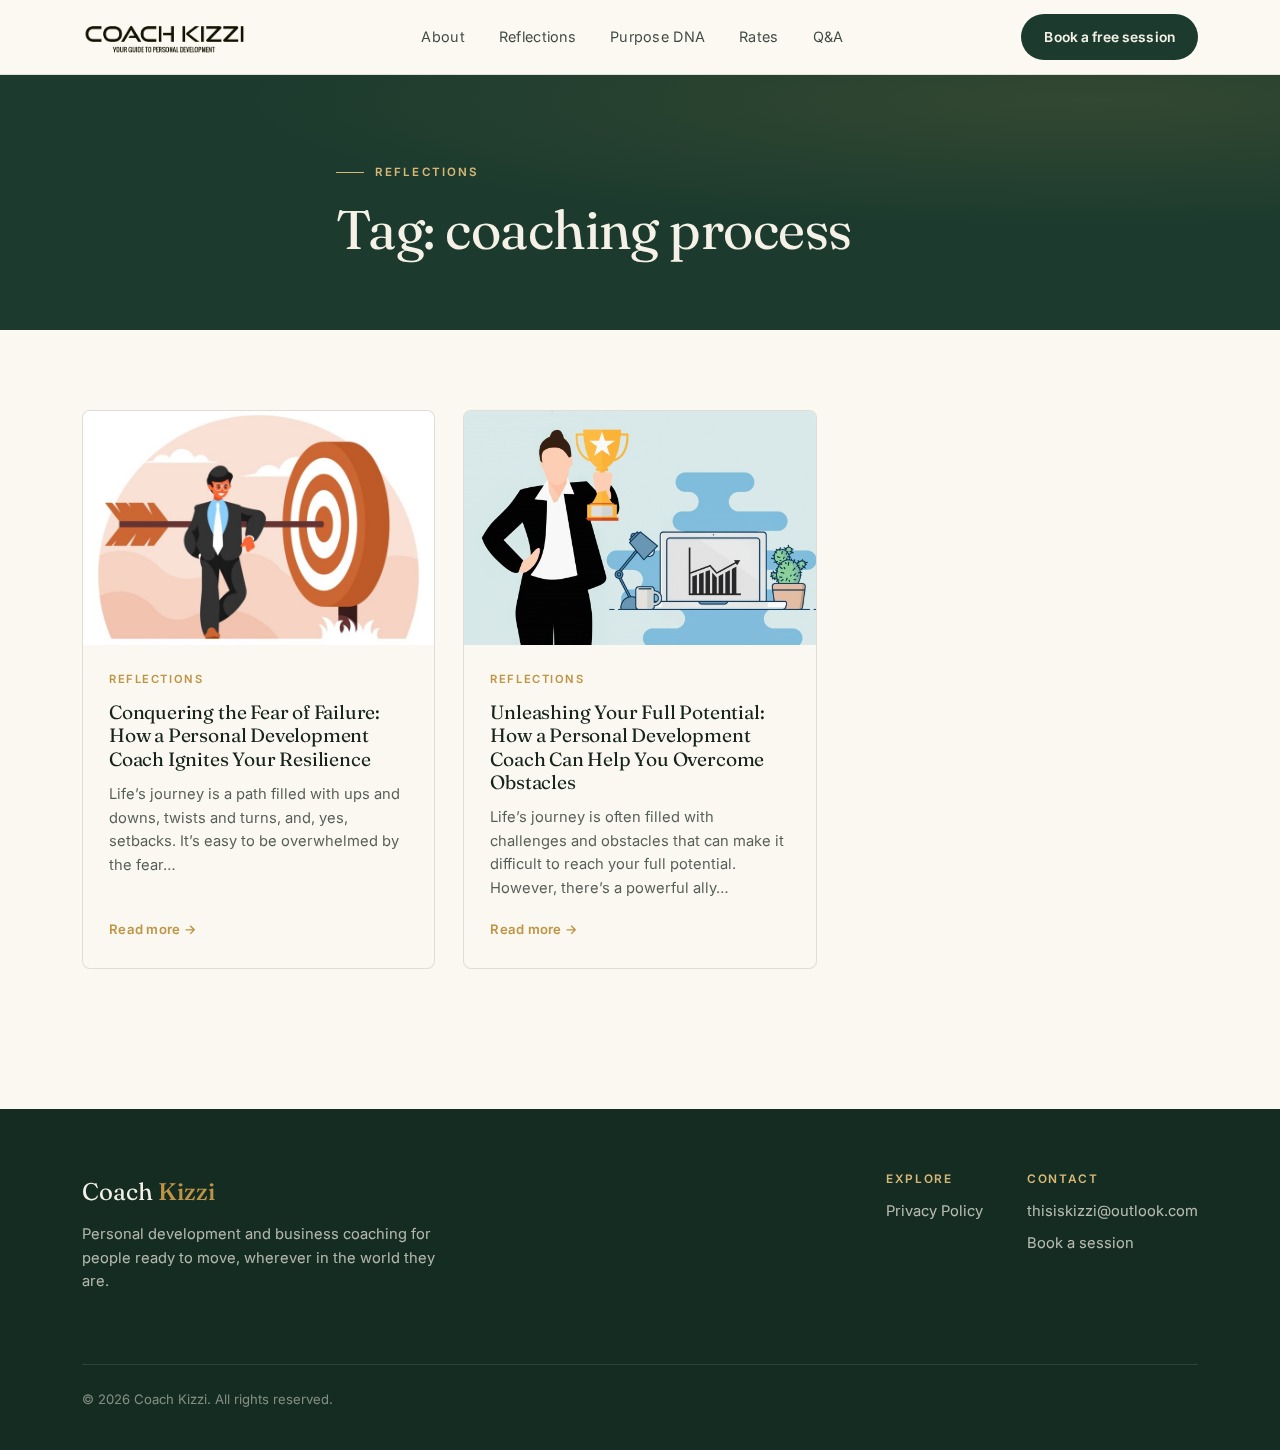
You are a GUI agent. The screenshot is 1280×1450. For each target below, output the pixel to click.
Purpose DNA (657, 36)
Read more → (153, 929)
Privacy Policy (934, 1211)
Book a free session (1109, 37)
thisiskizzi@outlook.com (1112, 1211)
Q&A (828, 36)
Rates (758, 36)
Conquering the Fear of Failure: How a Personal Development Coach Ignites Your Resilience (244, 735)
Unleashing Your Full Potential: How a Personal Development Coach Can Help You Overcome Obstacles (627, 747)
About (442, 36)
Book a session (1080, 1243)
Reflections (537, 36)
